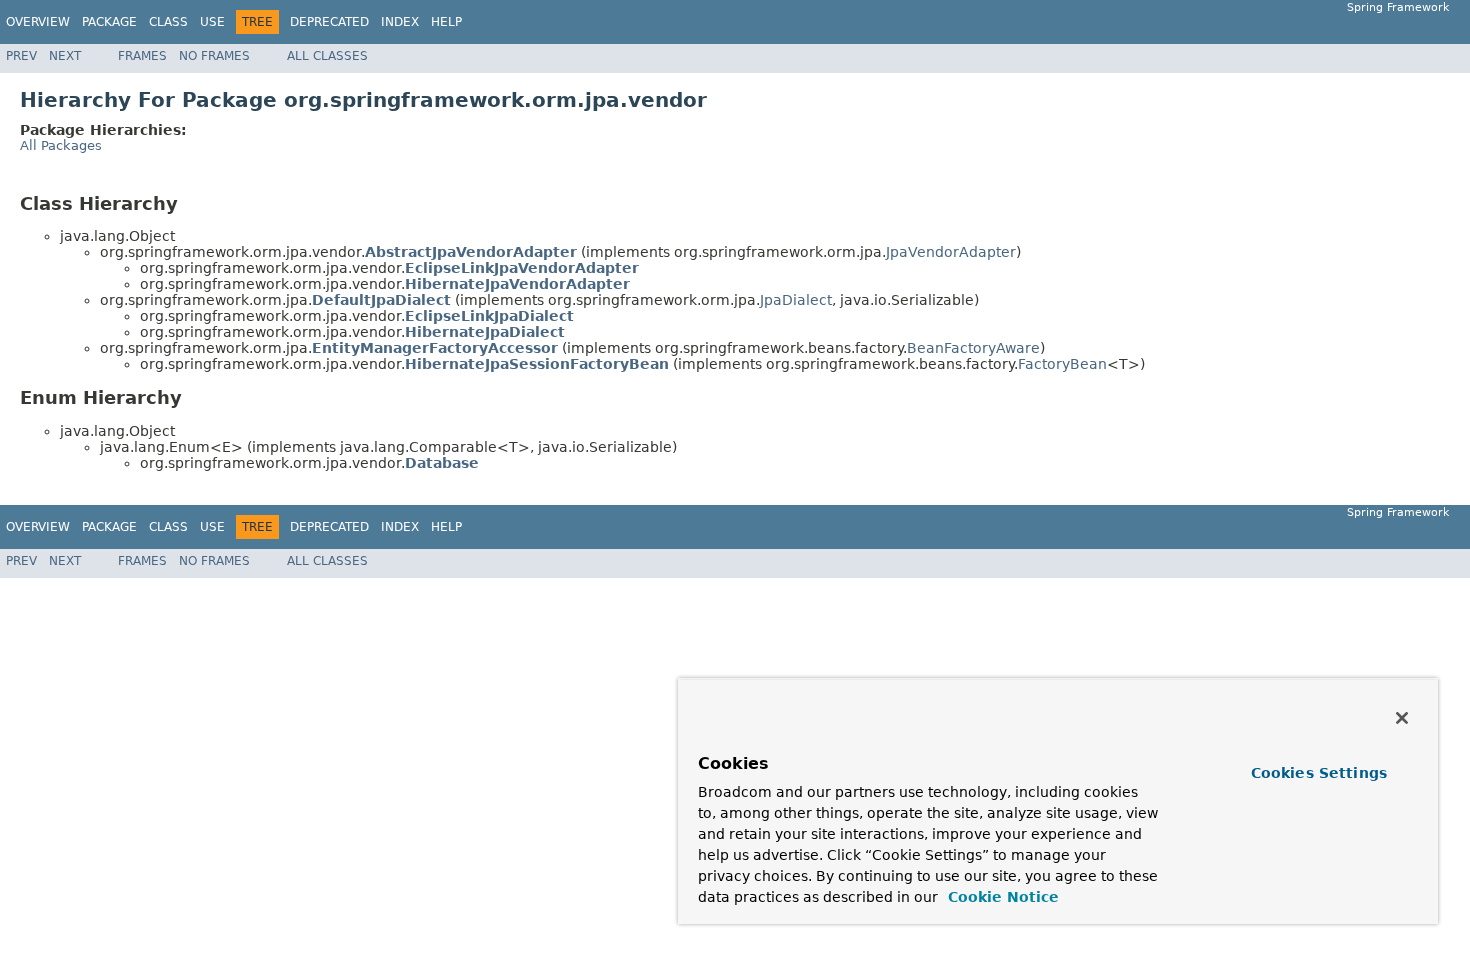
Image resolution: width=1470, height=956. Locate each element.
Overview (38, 22)
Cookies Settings (1319, 773)
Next (65, 56)
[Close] (1402, 718)
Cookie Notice (1001, 897)
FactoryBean (1062, 364)
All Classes (327, 56)
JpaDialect (796, 300)
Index (400, 22)
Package (109, 22)
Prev (21, 56)
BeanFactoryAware (973, 348)
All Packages (61, 145)
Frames (142, 56)
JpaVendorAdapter (951, 252)
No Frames (214, 56)
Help (446, 22)
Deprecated (329, 22)
